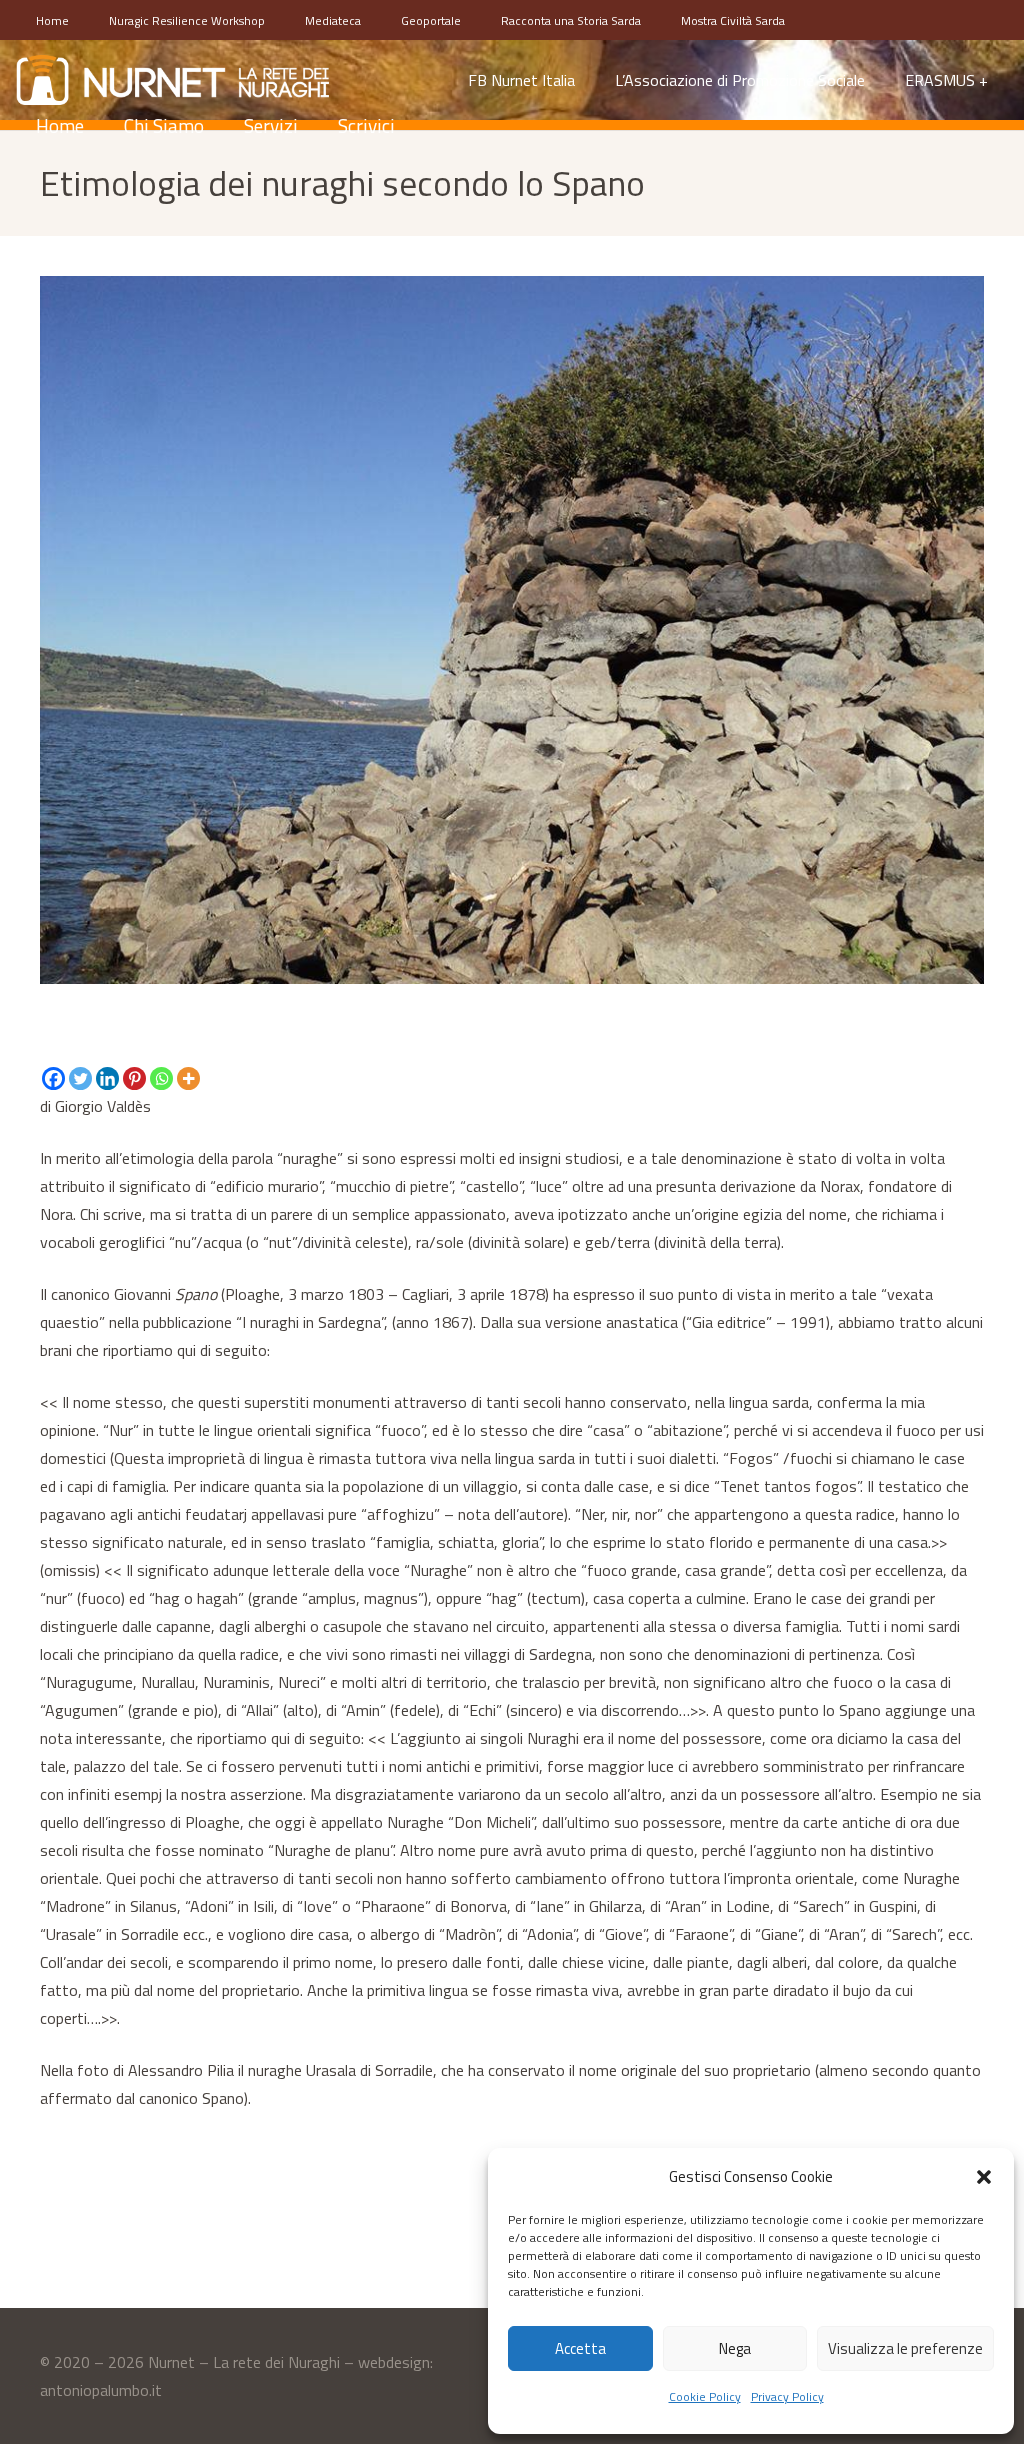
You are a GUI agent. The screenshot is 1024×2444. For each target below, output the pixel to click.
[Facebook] (53, 1078)
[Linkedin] (107, 1078)
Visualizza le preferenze (905, 2348)
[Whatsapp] (161, 1078)
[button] (984, 2177)
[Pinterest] (134, 1078)
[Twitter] (80, 1078)
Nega (735, 2348)
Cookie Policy (705, 2396)
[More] (188, 1078)
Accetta (580, 2348)
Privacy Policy (787, 2396)
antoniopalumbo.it (101, 2390)
